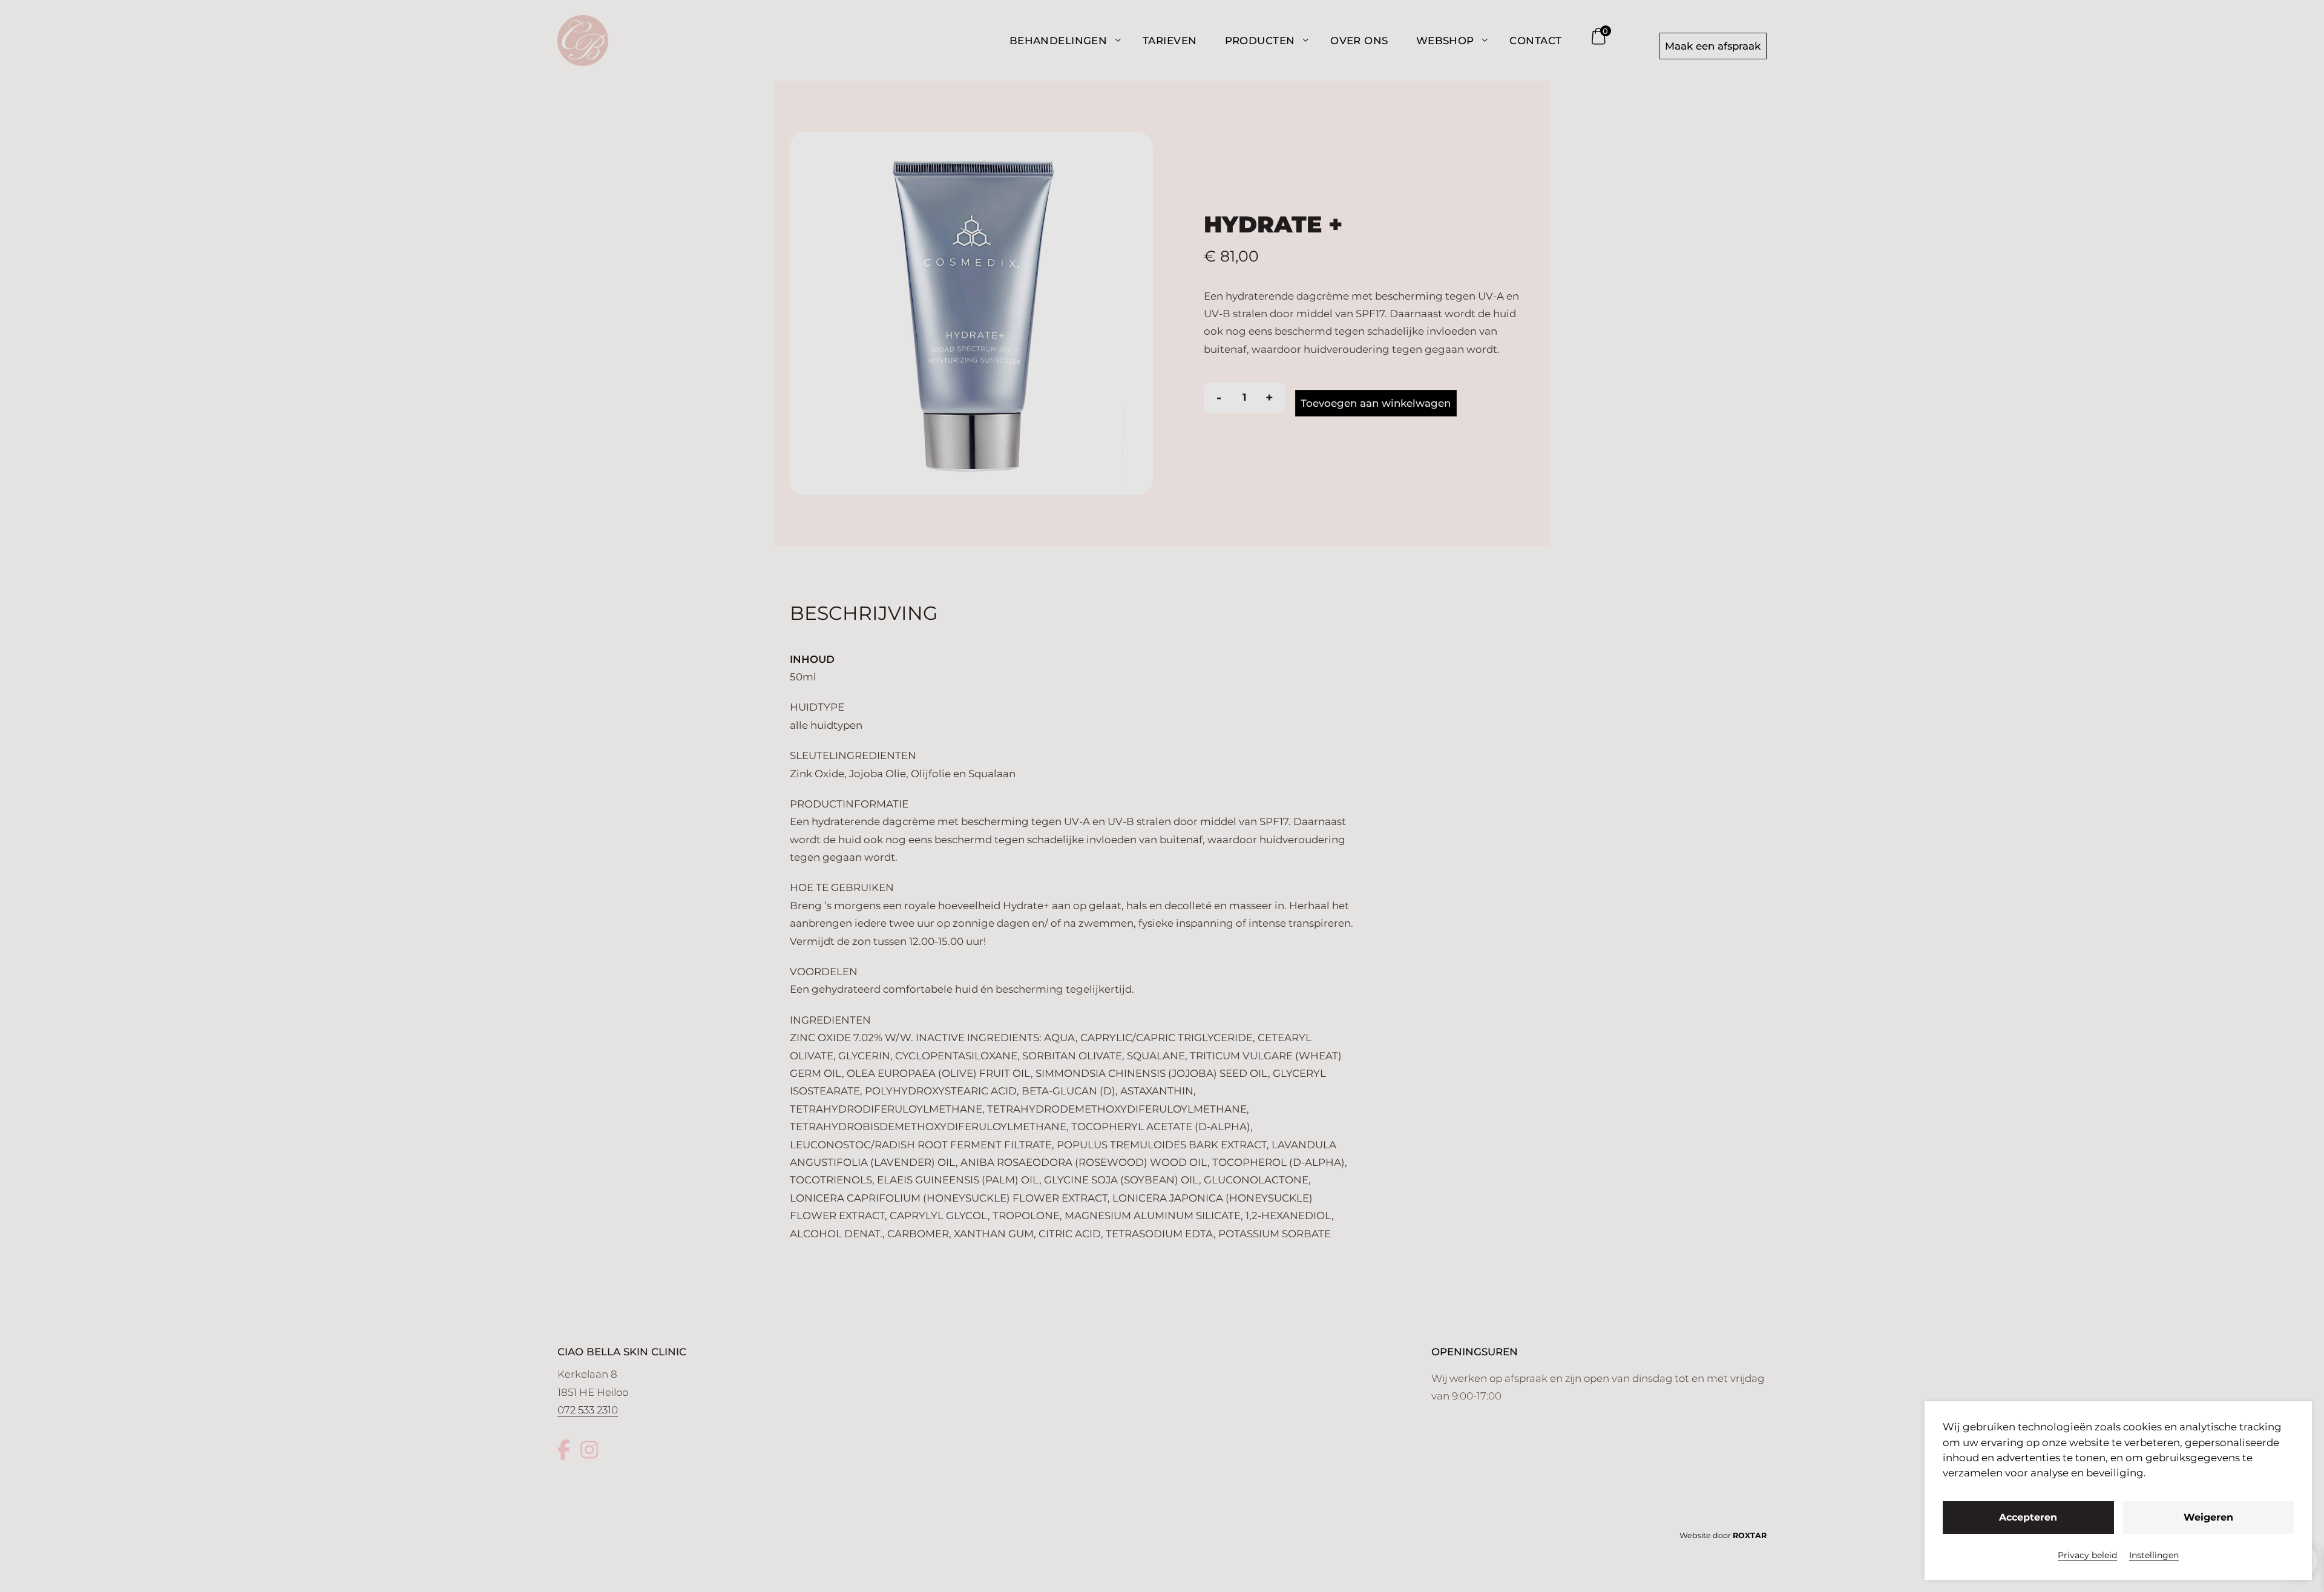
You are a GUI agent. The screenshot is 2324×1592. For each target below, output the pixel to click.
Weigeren (2208, 1517)
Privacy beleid (2087, 1555)
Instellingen (2154, 1555)
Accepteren (2028, 1517)
